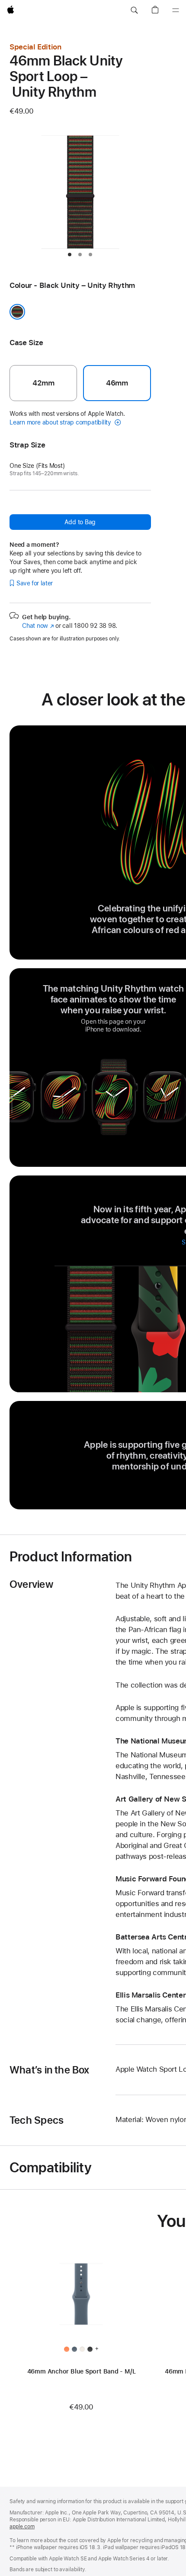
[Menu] (176, 10)
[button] (134, 10)
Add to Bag (80, 522)
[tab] (70, 255)
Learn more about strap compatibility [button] (61, 422)
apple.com (22, 2527)
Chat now (38, 626)
